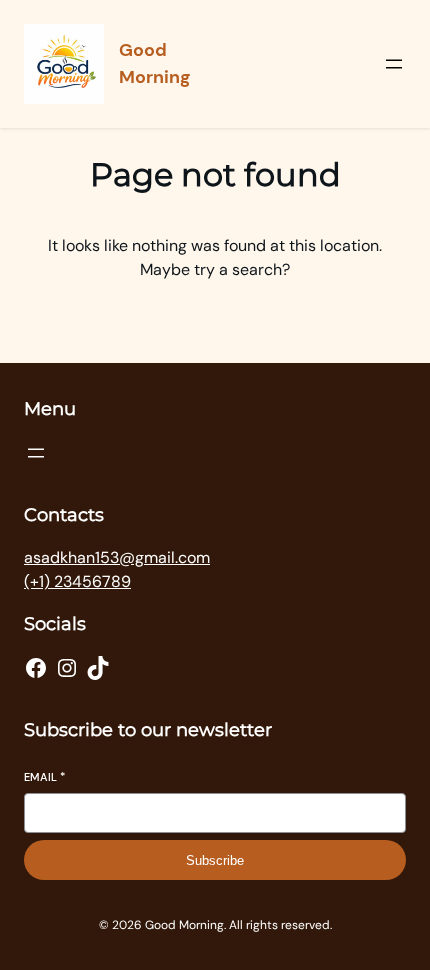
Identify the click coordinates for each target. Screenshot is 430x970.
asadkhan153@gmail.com (117, 557)
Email (44, 777)
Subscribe (215, 860)
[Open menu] (394, 64)
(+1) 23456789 (77, 581)
